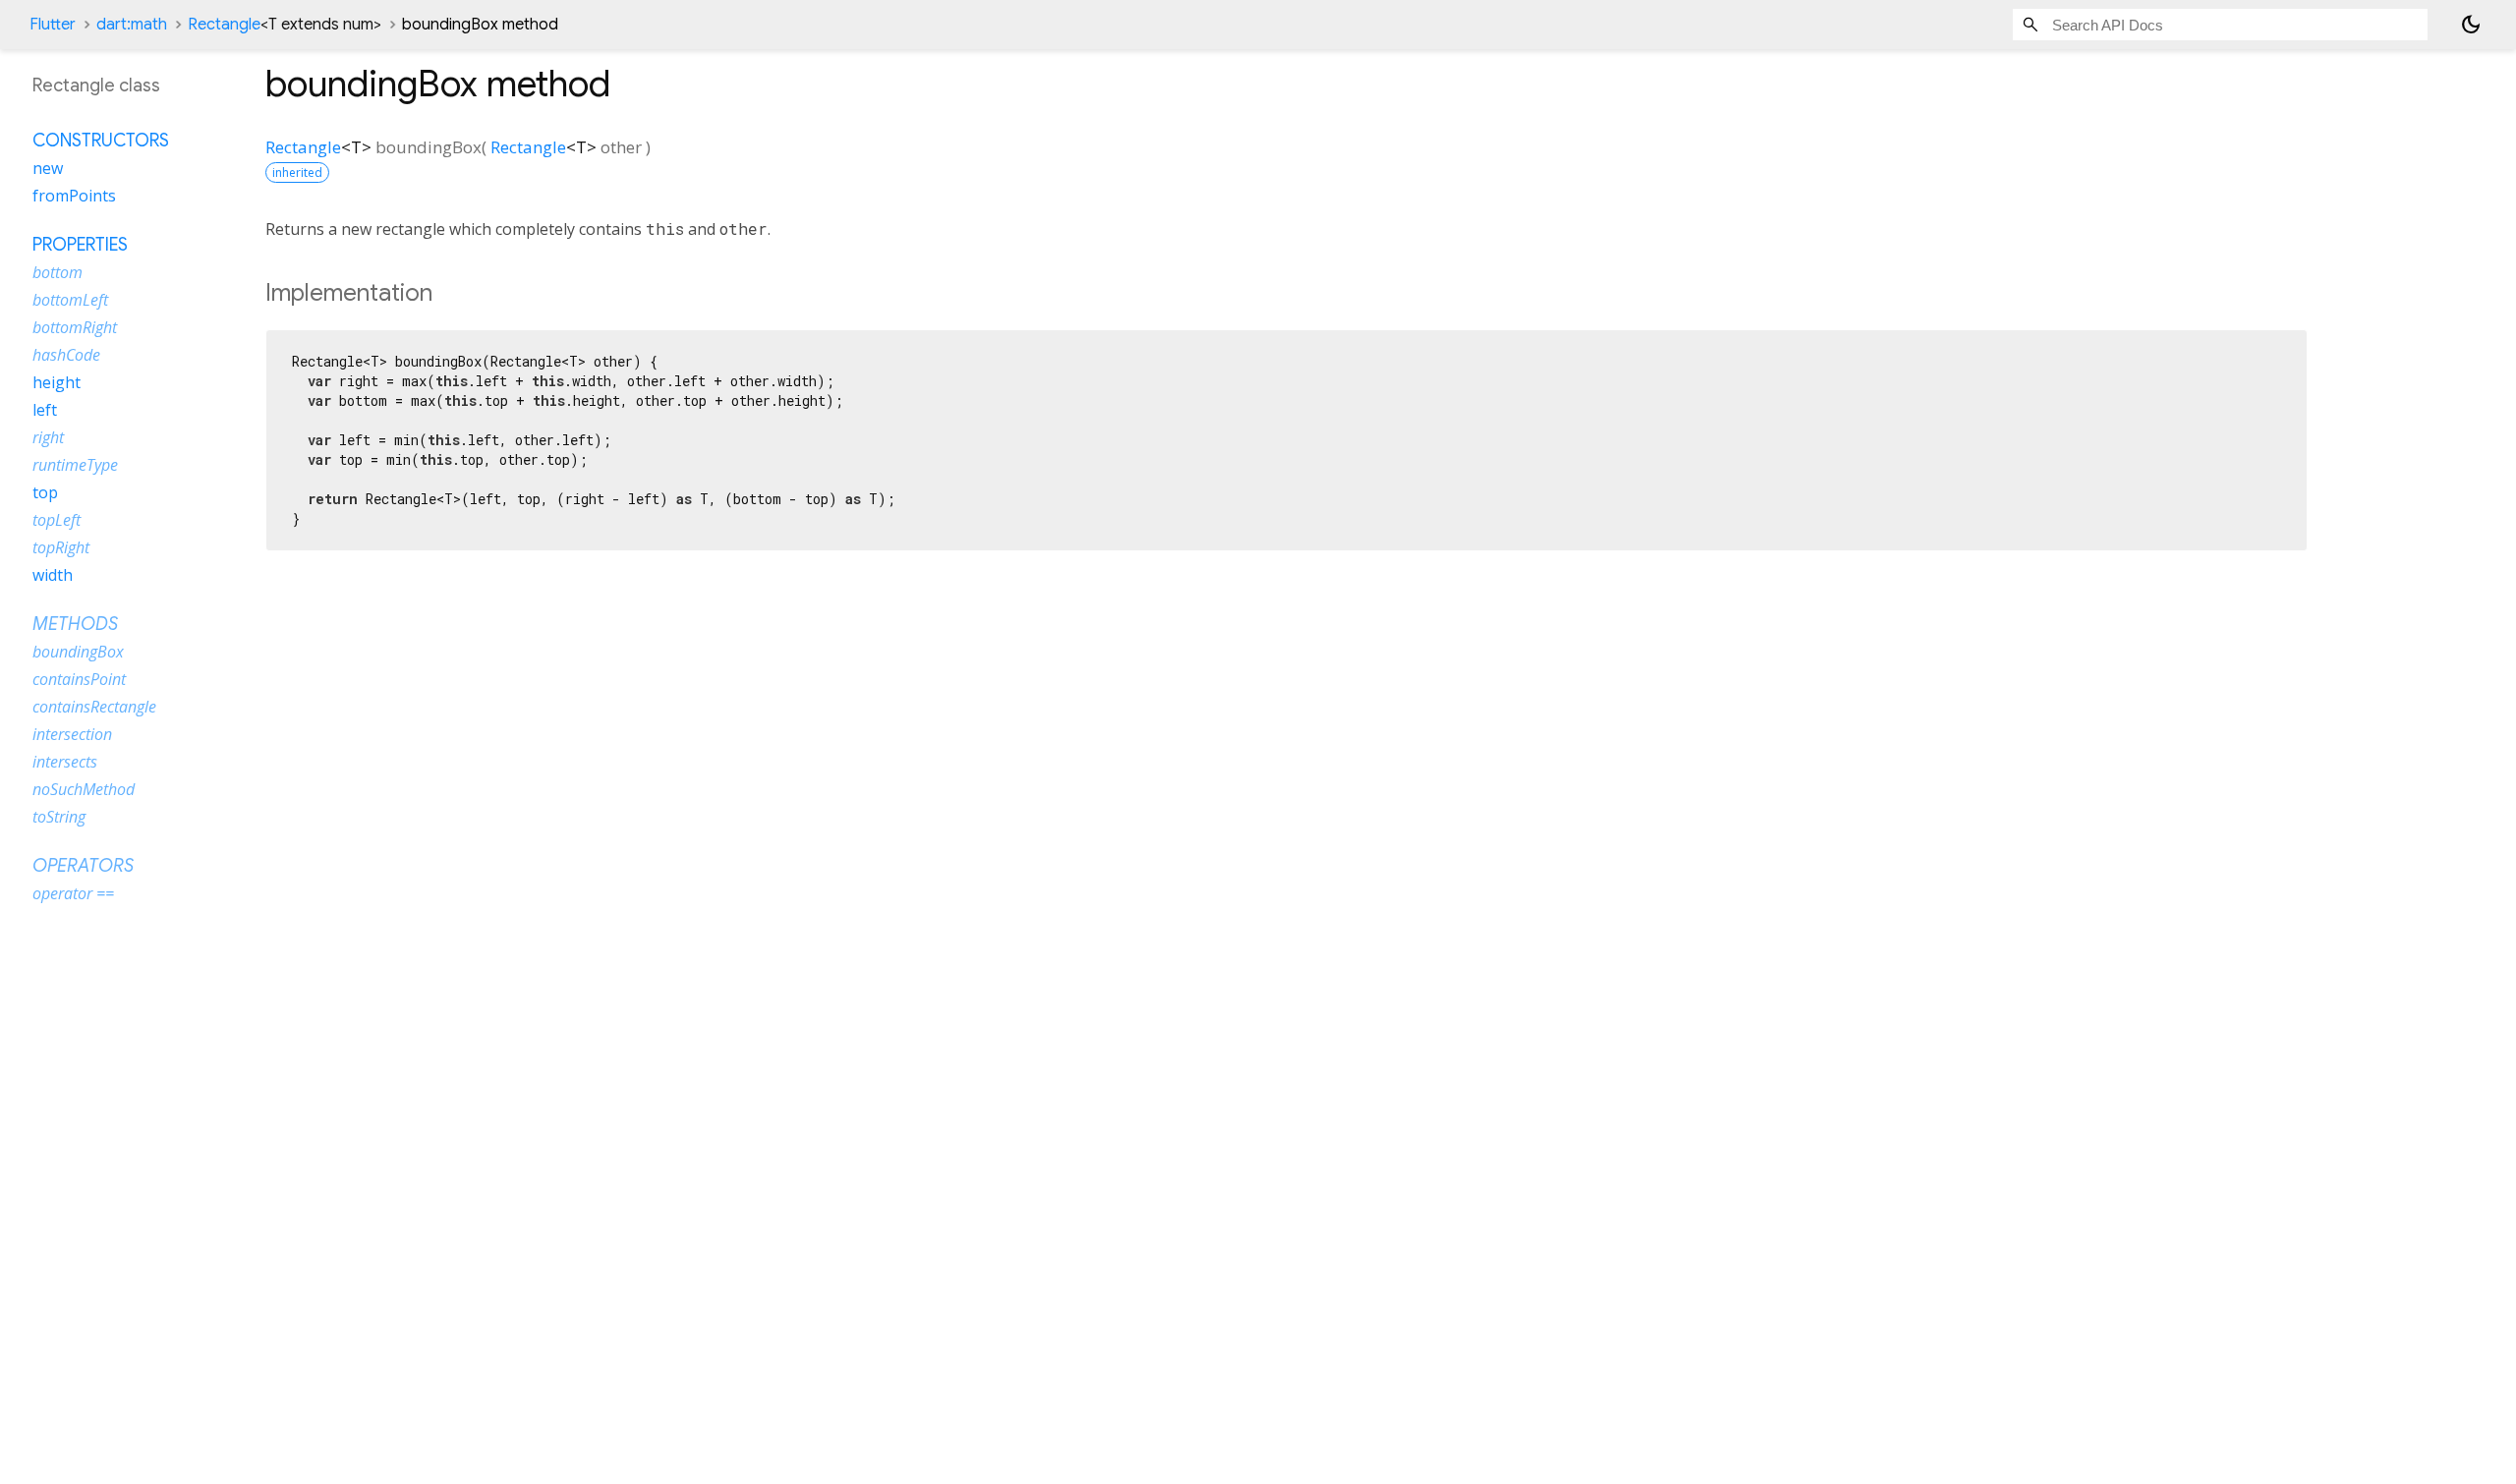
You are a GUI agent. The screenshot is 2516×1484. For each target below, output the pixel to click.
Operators (83, 866)
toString (59, 817)
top (45, 492)
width (53, 575)
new (48, 168)
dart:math (132, 25)
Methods (75, 624)
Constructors (101, 141)
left (45, 410)
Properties (80, 245)
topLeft (57, 520)
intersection (72, 734)
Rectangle (285, 25)
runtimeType (75, 465)
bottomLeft (70, 300)
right (48, 437)
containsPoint (79, 679)
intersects (65, 762)
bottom (57, 272)
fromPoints (74, 196)
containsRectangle (94, 707)
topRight (61, 547)
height (57, 382)
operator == (73, 893)
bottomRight (75, 327)
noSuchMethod (84, 789)
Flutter (53, 25)
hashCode (66, 355)
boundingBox (78, 652)
